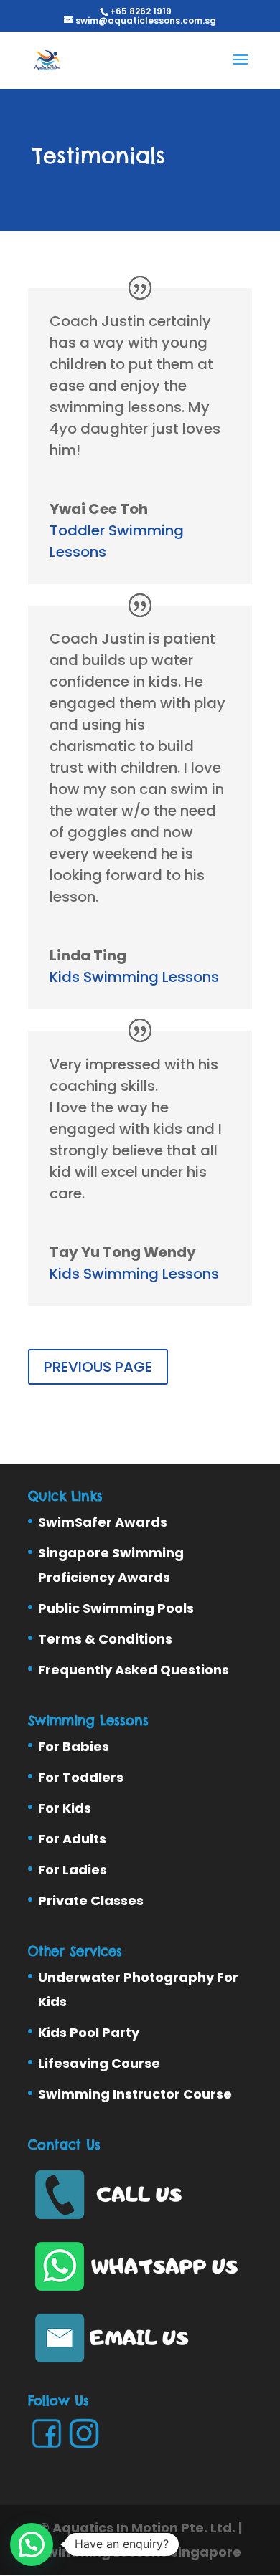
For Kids (65, 1808)
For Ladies (73, 1870)
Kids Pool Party (89, 2032)
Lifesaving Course (99, 2063)
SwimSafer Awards (103, 1522)
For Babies (74, 1746)
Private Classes (91, 1900)
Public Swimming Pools (116, 1608)
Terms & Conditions (105, 1639)
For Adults (72, 1839)
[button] (32, 2544)
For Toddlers (81, 1777)
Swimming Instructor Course (135, 2094)
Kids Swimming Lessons (134, 977)
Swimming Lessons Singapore (140, 2552)
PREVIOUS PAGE (98, 1367)
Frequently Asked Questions (134, 1670)
